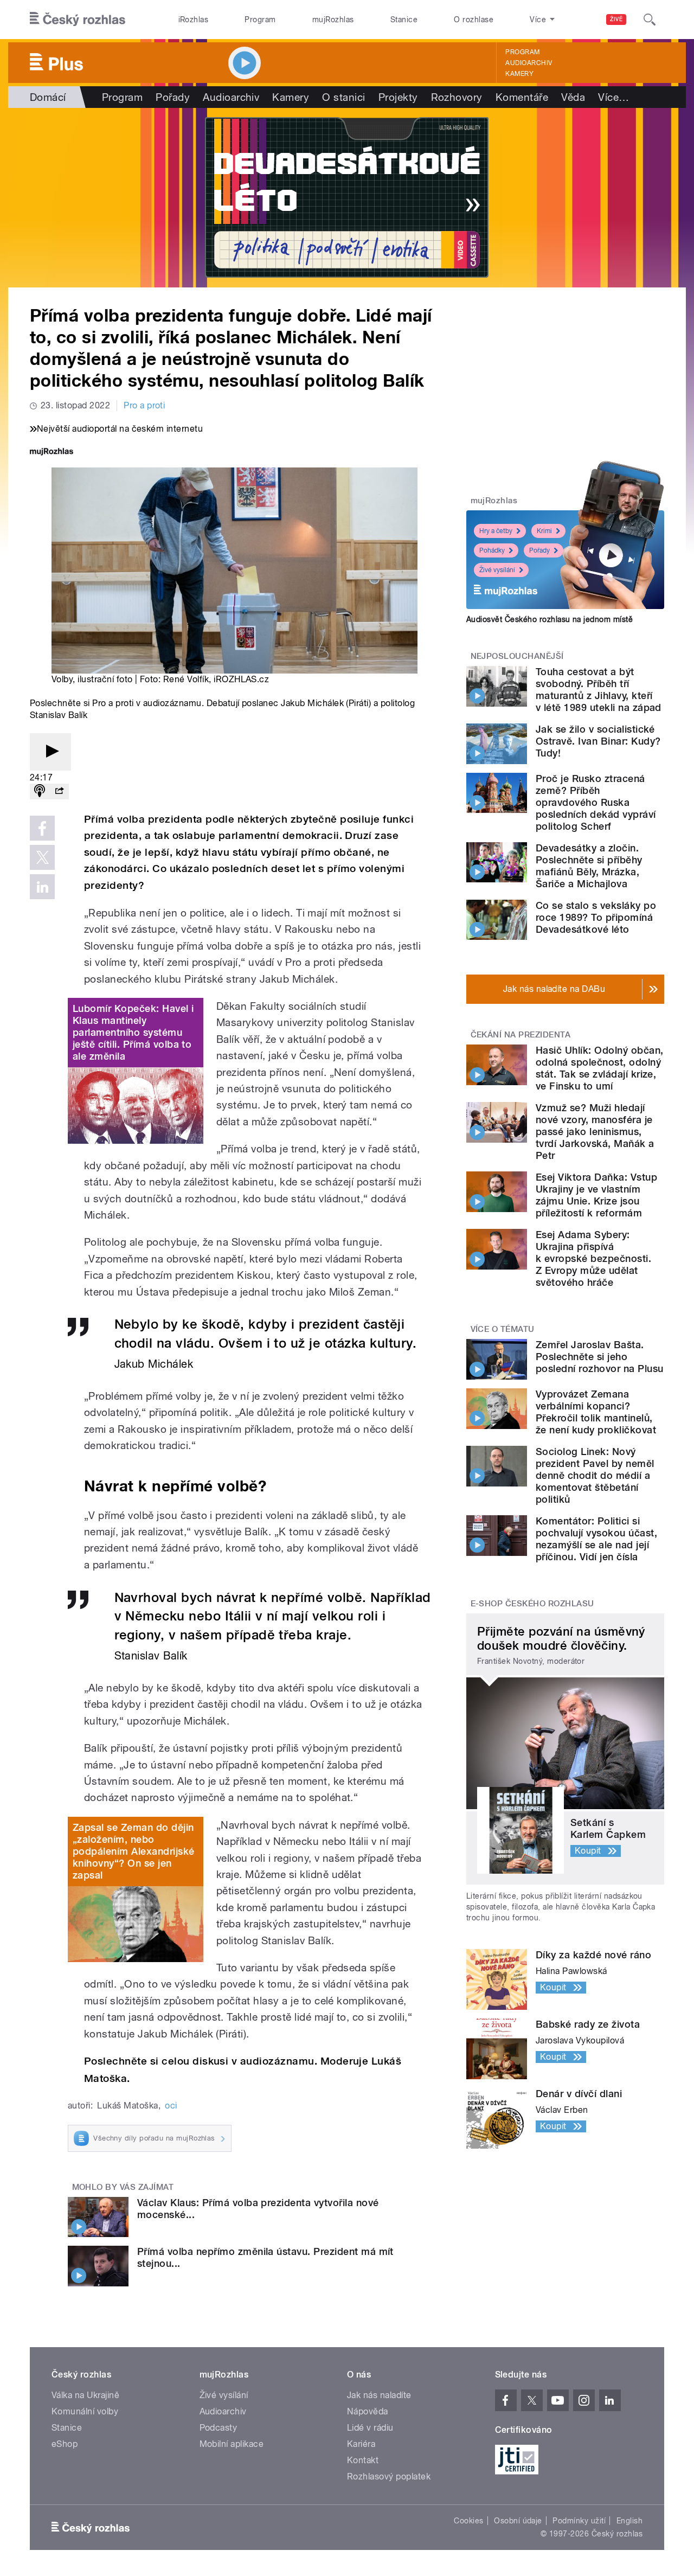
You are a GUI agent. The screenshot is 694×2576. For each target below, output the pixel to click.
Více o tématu (503, 1329)
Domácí (48, 97)
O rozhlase (474, 20)
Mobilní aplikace (232, 2444)
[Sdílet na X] (42, 857)
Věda (573, 97)
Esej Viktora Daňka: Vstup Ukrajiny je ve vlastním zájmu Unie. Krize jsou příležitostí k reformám (596, 1195)
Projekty (398, 97)
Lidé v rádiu (370, 2428)
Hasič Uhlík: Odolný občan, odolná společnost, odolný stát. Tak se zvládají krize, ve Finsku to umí (599, 1068)
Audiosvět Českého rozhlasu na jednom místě (550, 619)
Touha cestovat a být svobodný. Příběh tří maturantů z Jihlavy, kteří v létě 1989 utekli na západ (599, 690)
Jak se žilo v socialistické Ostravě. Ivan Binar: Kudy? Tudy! (598, 741)
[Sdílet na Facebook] (42, 828)
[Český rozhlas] (78, 20)
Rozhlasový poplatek (389, 2476)
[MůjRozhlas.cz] (52, 453)
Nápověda (368, 2411)
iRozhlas (194, 20)
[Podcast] (40, 792)
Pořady (173, 97)
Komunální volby (85, 2411)
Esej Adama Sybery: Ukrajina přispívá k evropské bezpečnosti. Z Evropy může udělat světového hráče (593, 1258)
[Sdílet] (59, 792)
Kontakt (363, 2460)
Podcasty (219, 2428)
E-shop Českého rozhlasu (532, 1604)
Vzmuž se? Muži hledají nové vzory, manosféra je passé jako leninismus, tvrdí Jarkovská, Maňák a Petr (595, 1132)
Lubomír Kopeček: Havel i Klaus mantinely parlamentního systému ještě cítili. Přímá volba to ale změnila (133, 1032)
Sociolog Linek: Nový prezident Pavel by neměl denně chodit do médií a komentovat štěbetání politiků (595, 1475)
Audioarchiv (529, 63)
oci (171, 2106)
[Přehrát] (50, 752)
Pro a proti (144, 405)
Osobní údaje (518, 2521)
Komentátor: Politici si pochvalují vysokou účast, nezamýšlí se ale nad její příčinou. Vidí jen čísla (596, 1539)
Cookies (468, 2521)
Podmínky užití (579, 2521)
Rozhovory (457, 97)
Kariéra (361, 2444)
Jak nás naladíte (379, 2395)
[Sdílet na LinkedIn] (42, 887)
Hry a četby (496, 531)
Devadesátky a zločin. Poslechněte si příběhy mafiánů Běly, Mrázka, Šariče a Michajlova (589, 866)
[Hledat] (650, 20)
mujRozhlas (333, 20)
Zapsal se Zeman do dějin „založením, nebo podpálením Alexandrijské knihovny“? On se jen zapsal (134, 1851)
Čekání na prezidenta (521, 1035)
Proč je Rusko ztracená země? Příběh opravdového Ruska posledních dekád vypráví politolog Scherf (596, 802)
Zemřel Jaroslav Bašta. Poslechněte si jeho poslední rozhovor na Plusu (599, 1357)
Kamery (519, 74)
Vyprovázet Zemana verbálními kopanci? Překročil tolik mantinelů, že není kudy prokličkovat (596, 1412)
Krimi (544, 531)
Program (260, 20)
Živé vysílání (497, 570)
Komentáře (522, 97)
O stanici (343, 97)
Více (613, 97)
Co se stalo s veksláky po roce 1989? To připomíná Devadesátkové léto (596, 917)
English (629, 2521)
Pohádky (492, 550)
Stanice (404, 20)
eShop (65, 2444)
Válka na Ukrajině (85, 2395)
